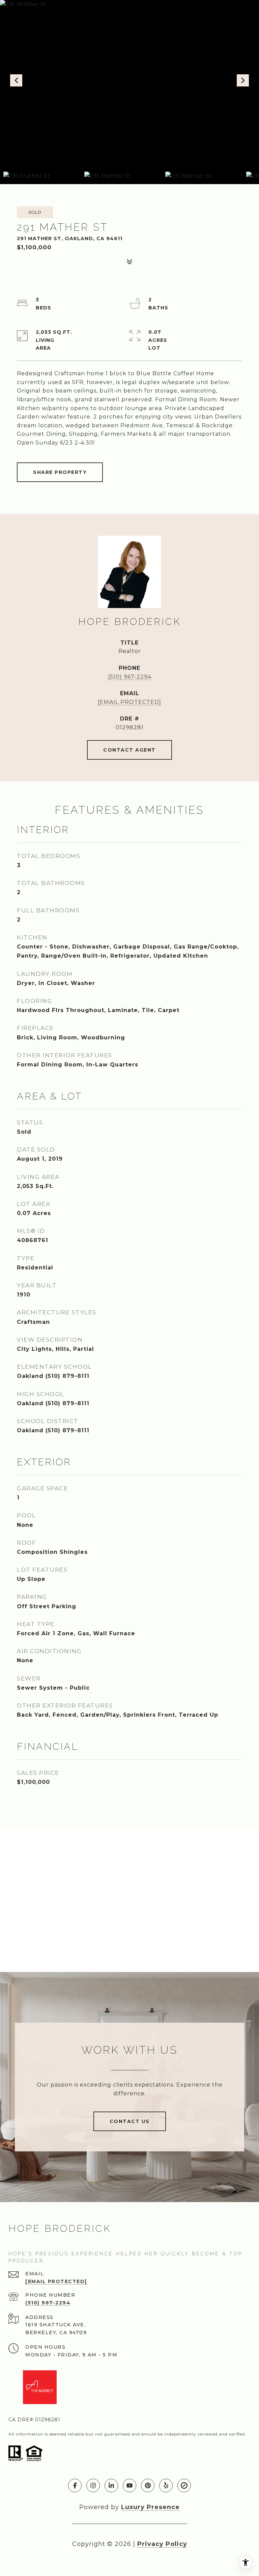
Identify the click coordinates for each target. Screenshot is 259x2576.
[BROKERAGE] (184, 2485)
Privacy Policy (162, 2544)
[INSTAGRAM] (93, 2485)
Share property (60, 472)
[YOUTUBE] (129, 2485)
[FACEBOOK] (75, 2485)
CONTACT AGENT (129, 750)
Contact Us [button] (130, 2121)
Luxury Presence (150, 2507)
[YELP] (166, 2485)
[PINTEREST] (148, 2485)
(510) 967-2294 (130, 677)
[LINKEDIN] (111, 2485)
